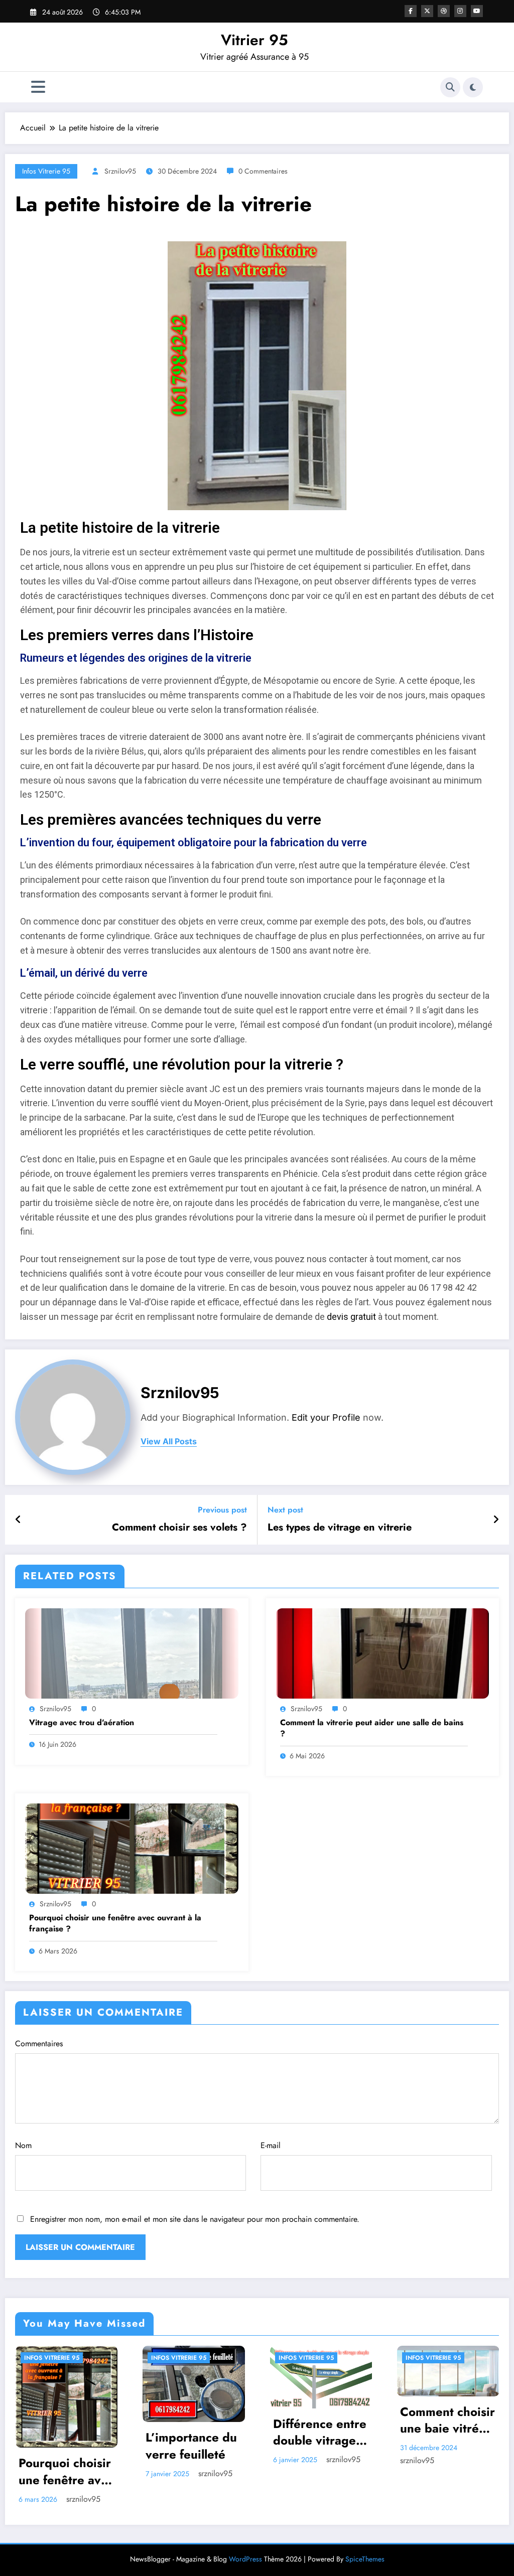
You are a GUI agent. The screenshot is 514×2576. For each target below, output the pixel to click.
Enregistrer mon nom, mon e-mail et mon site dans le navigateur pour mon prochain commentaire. (195, 2219)
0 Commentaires (263, 171)
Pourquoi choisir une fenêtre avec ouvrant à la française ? (115, 1923)
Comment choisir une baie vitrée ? (447, 2420)
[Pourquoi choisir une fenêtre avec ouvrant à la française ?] (132, 1848)
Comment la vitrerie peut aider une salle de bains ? (372, 1728)
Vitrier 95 (254, 40)
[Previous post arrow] (18, 1520)
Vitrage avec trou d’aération (82, 1723)
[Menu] (38, 87)
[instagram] (460, 11)
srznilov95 (120, 171)
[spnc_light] (473, 87)
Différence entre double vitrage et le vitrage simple (320, 2432)
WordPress (245, 2559)
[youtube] (477, 11)
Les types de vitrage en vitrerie (340, 1528)
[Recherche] (450, 87)
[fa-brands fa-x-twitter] (427, 11)
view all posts (169, 1442)
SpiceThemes (365, 2559)
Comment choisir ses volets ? (179, 1528)
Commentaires (39, 2043)
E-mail (271, 2145)
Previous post (222, 1510)
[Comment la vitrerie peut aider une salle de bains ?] (383, 1653)
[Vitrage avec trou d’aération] (132, 1653)
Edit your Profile (326, 1417)
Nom (23, 2145)
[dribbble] (444, 11)
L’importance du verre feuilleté (191, 2446)
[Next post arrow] (496, 1520)
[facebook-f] (411, 11)
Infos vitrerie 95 (46, 171)
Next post (285, 1510)
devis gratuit (351, 1317)
